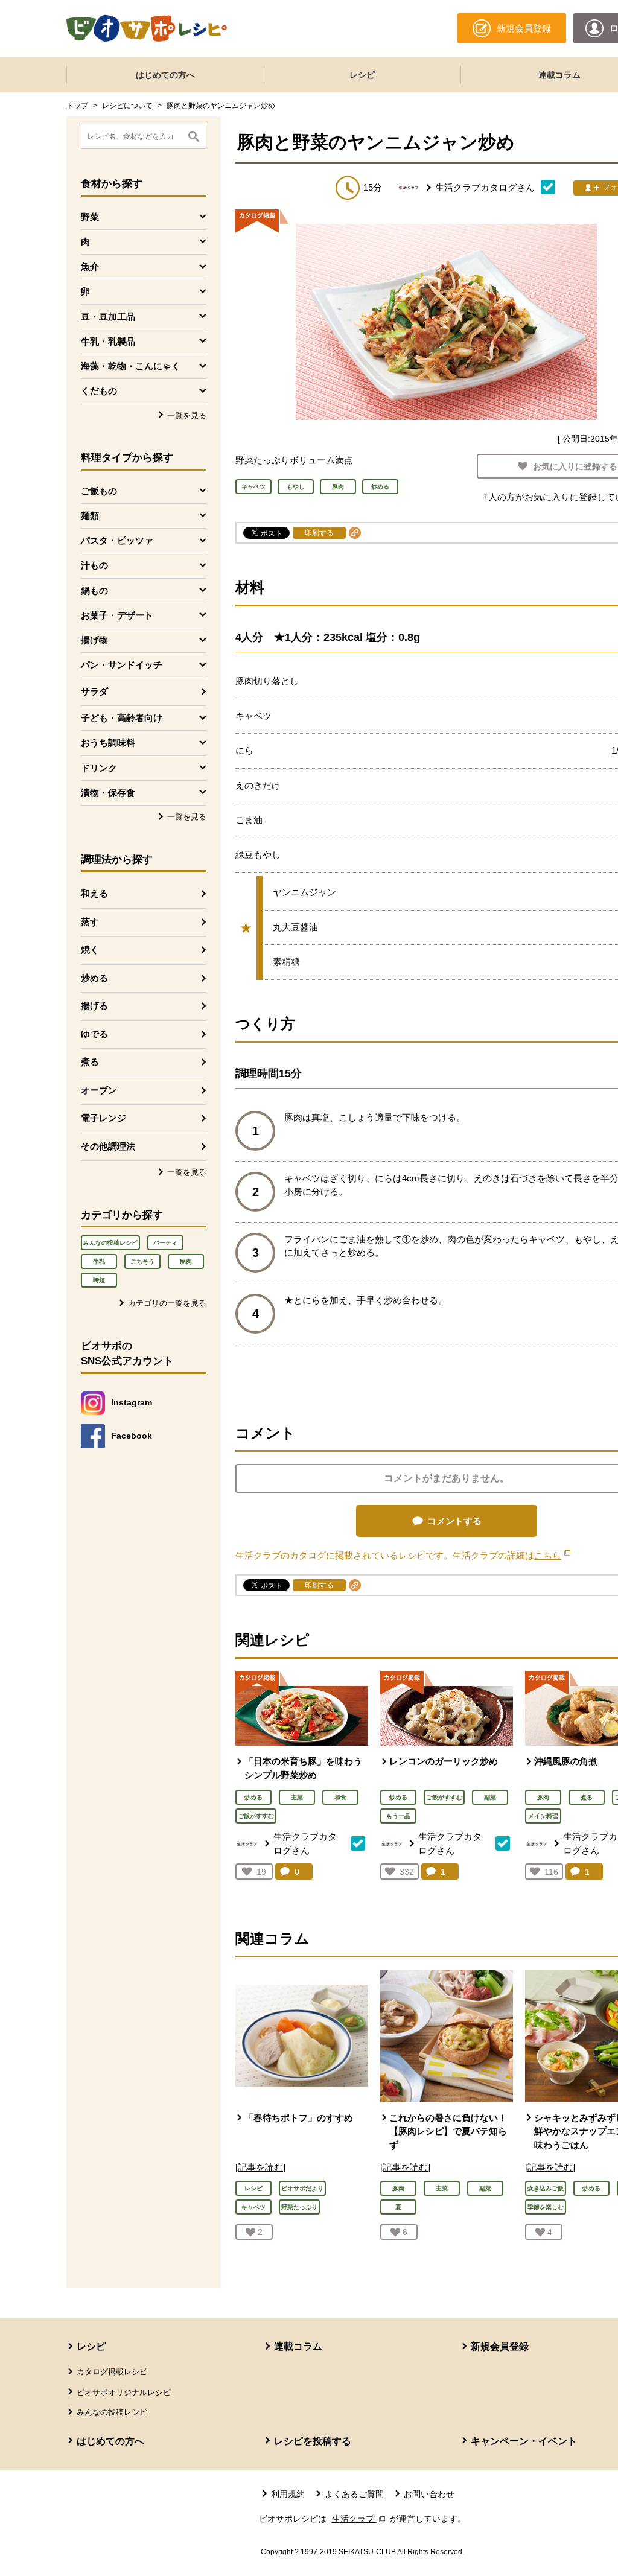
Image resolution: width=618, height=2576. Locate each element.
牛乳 (99, 1261)
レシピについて (127, 106)
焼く (90, 949)
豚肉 (186, 1261)
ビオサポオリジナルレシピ (124, 2392)
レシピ (362, 75)
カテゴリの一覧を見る (167, 1303)
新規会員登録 (500, 2346)
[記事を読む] (260, 2167)
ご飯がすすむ (256, 1816)
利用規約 (288, 2494)
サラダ (94, 691)
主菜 (297, 1797)
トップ (77, 106)
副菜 (490, 1797)
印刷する (319, 533)
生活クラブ (360, 2519)
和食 (340, 1797)
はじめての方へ (165, 75)
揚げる (94, 1006)
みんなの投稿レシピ (110, 1243)
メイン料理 (543, 1816)
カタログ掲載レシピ (112, 2372)
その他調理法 (108, 1146)
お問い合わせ (429, 2494)
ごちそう (142, 1261)
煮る (90, 1062)
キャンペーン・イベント (524, 2441)
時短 (99, 1280)
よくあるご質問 (354, 2494)
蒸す (90, 922)
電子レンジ (104, 1118)
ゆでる (94, 1034)
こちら (552, 1555)
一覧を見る (187, 415)
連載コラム (298, 2346)
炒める (94, 978)
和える (94, 893)
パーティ (165, 1243)
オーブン (99, 1090)
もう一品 (398, 1816)
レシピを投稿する (313, 2441)
